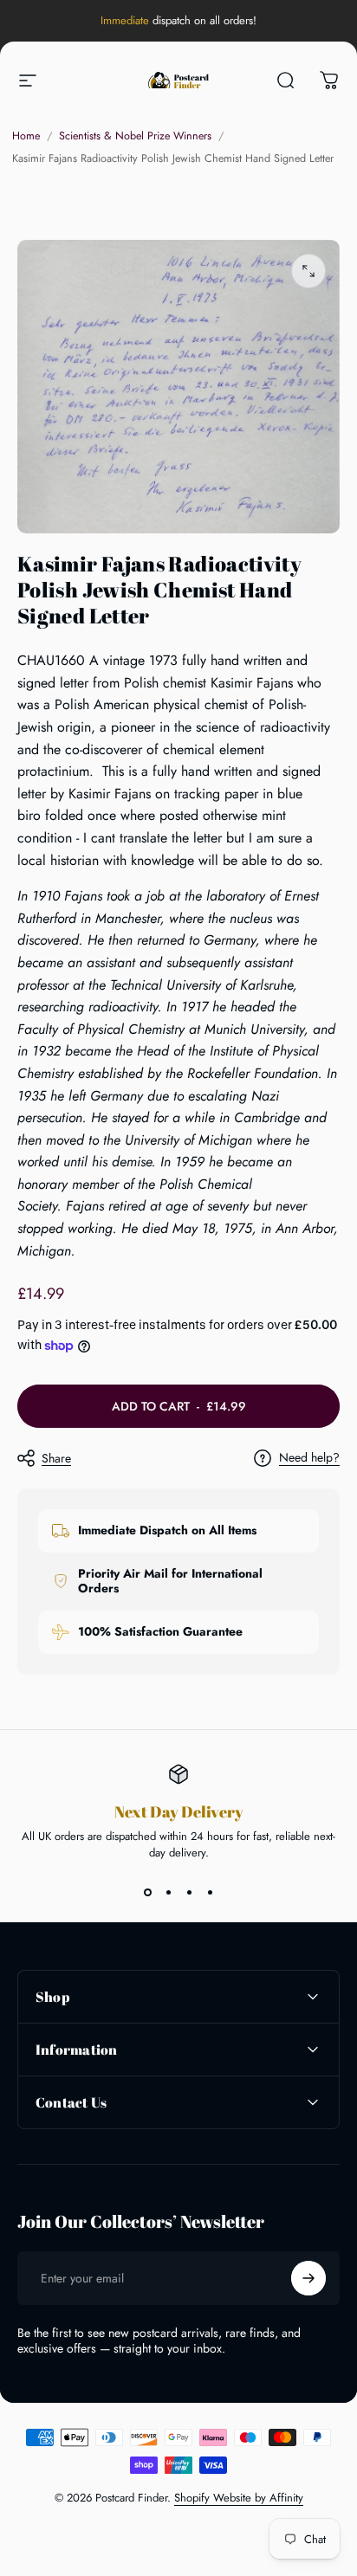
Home (26, 136)
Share (56, 1458)
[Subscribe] (308, 2278)
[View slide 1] (147, 1892)
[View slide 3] (189, 1892)
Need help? (309, 1458)
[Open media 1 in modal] (308, 271)
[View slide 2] (168, 1892)
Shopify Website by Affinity (239, 2498)
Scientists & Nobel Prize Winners (135, 136)
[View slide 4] (210, 1892)
